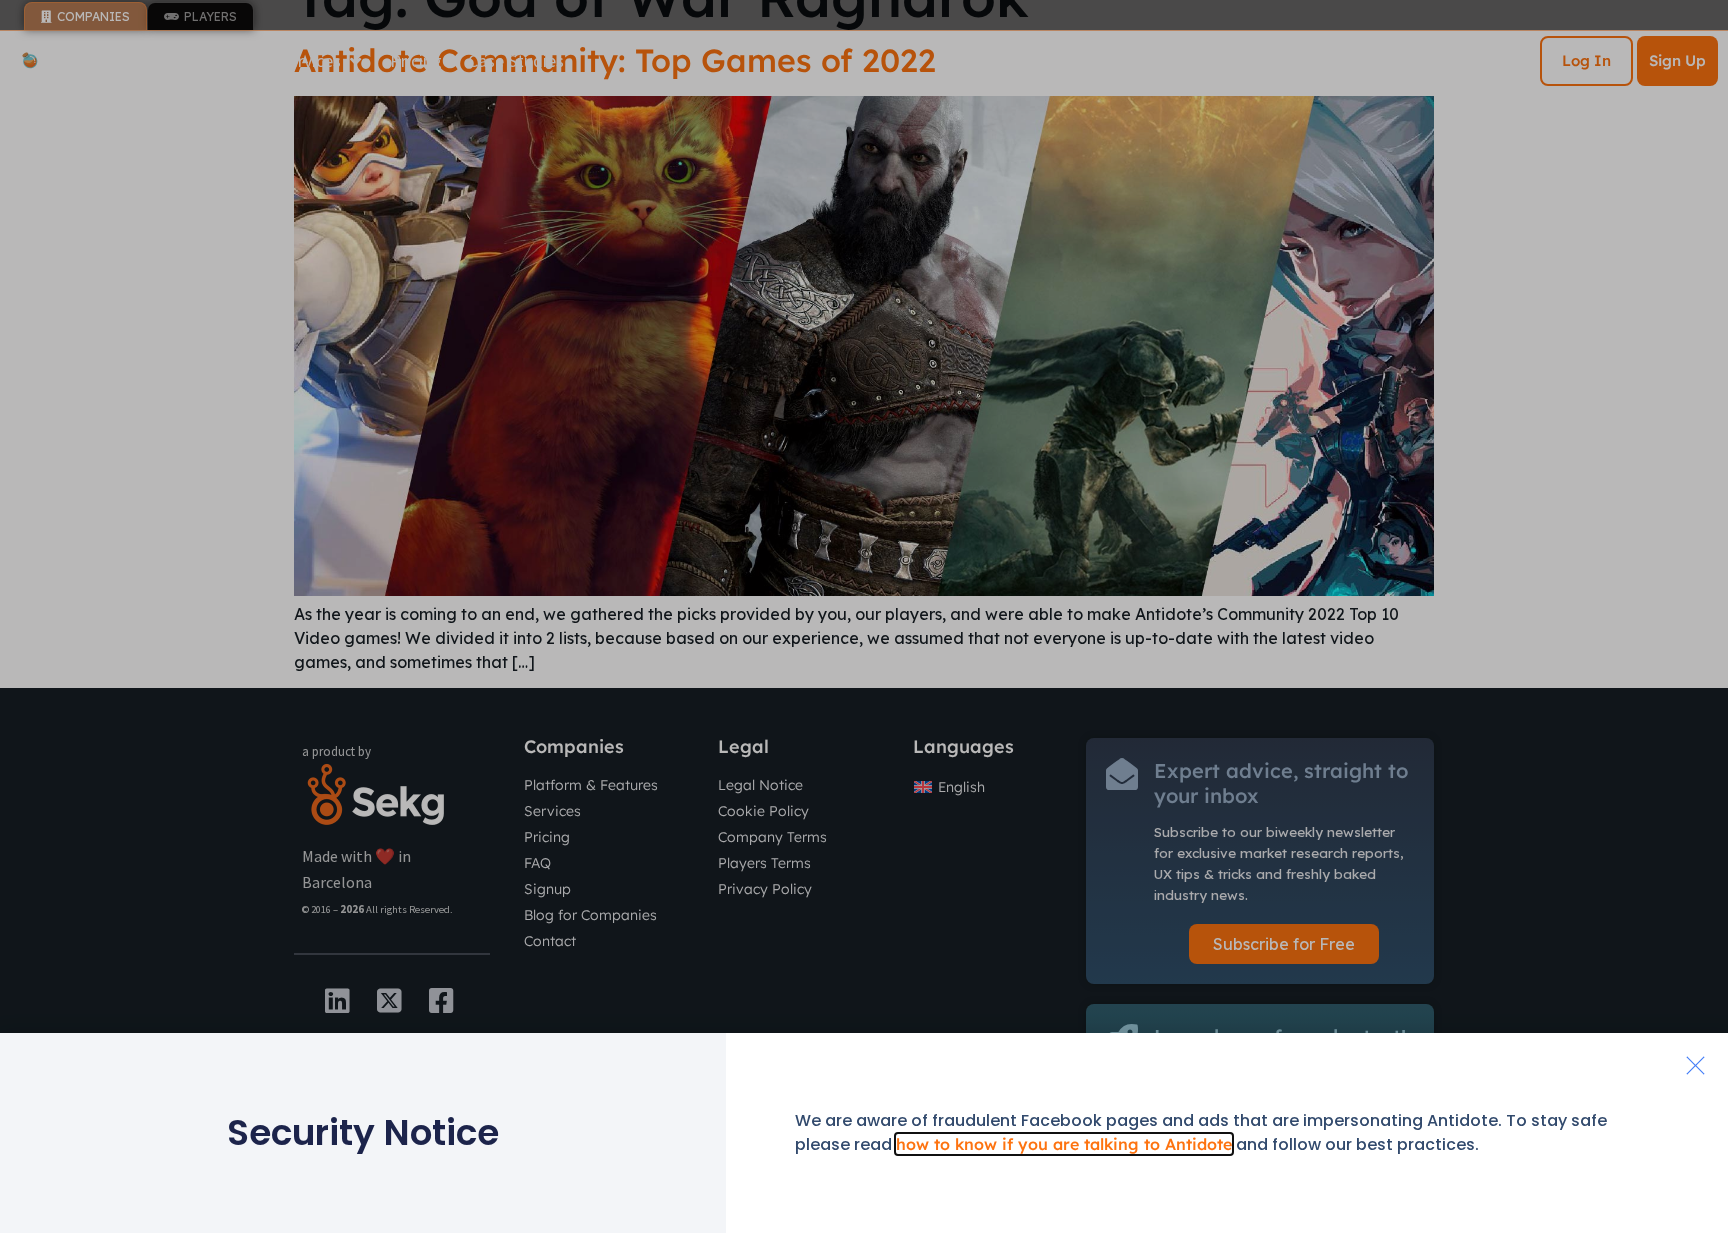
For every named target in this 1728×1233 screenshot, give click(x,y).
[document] (864, 616)
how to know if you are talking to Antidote (1064, 1144)
